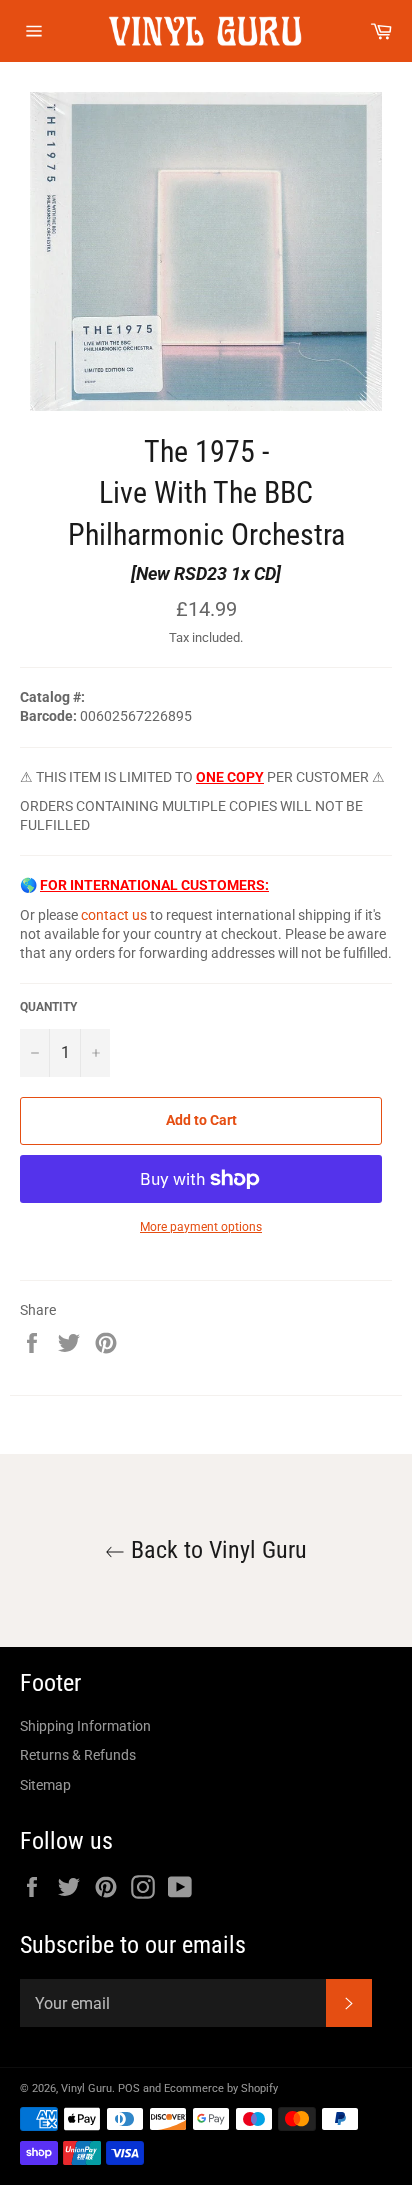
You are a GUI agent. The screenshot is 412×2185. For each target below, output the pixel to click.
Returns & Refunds (78, 1755)
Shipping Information (85, 1726)
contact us (114, 915)
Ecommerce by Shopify (221, 2088)
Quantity (48, 1007)
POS (129, 2088)
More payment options (201, 1227)
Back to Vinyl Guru (216, 1550)
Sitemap (45, 1785)
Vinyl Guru (86, 2088)
